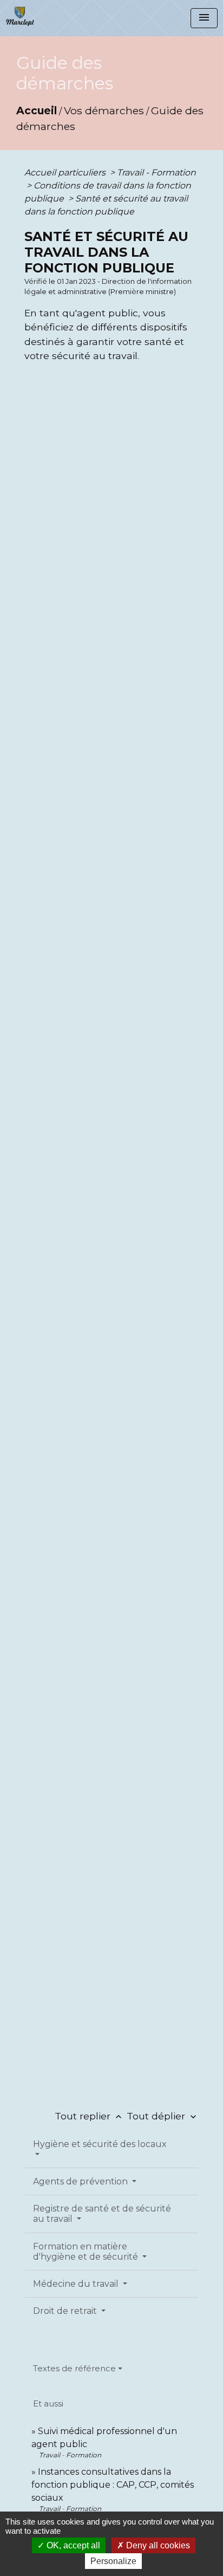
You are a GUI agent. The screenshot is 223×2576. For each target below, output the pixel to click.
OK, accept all (72, 2545)
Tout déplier (163, 2116)
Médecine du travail (77, 2284)
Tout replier (89, 2116)
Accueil (37, 110)
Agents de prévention (81, 2181)
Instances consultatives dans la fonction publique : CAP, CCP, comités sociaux (113, 2485)
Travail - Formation (156, 173)
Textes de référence (74, 2368)
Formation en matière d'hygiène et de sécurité (87, 2252)
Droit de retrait (66, 2311)
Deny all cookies (157, 2545)
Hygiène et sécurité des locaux (100, 2144)
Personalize (113, 2561)
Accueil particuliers (66, 173)
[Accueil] (20, 16)
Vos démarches (104, 110)
